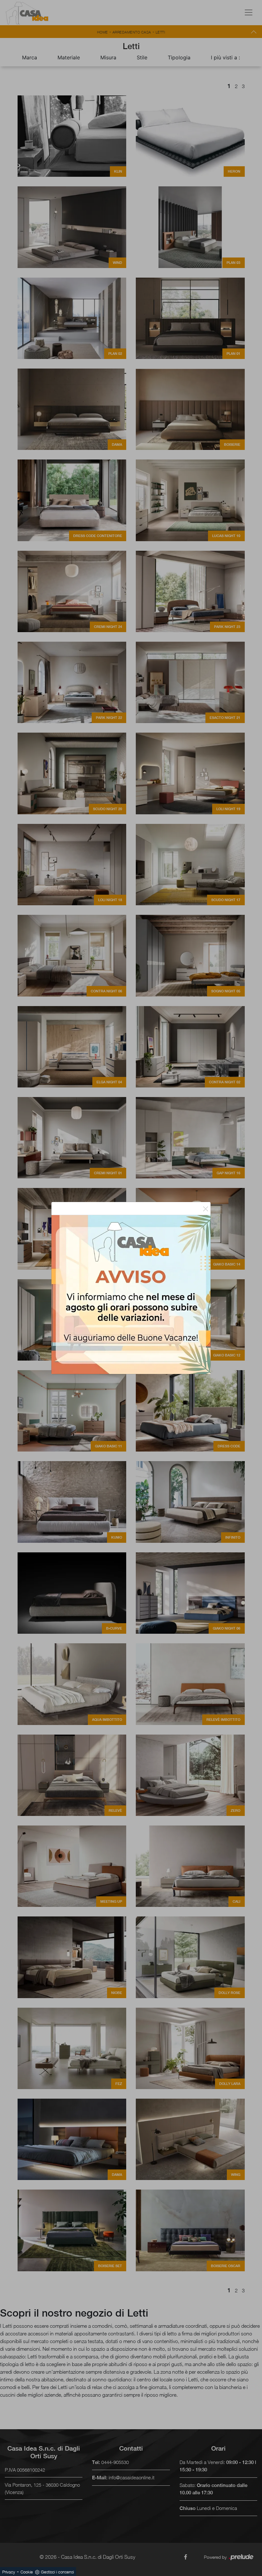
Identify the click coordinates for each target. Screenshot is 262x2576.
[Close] (206, 1208)
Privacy (9, 2572)
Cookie (27, 2572)
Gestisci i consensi (57, 2572)
